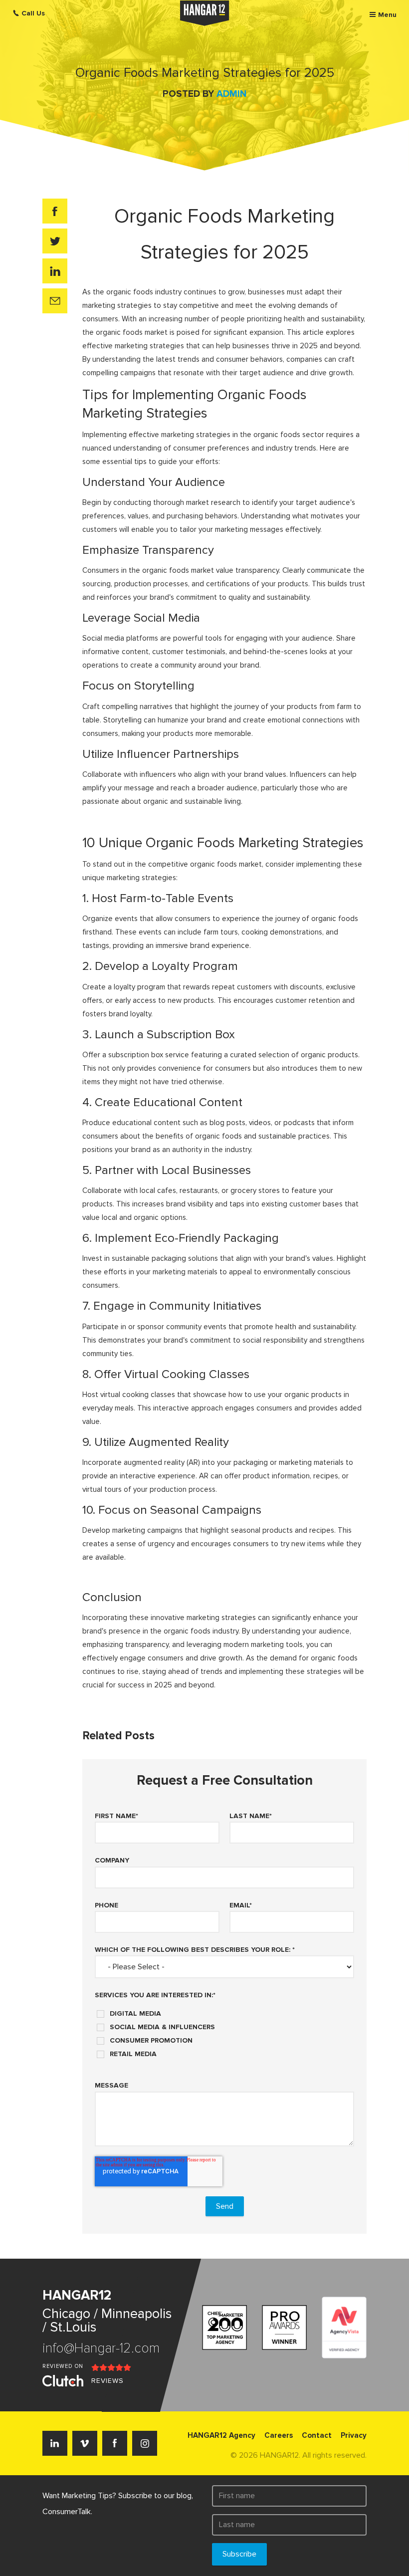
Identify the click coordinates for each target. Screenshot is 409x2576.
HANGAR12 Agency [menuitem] (221, 2435)
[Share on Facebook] (55, 211)
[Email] (55, 301)
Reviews (107, 2381)
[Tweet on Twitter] (55, 241)
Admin (231, 94)
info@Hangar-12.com (101, 2348)
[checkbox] (224, 2030)
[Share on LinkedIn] (55, 271)
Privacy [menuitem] (354, 2435)
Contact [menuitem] (317, 2435)
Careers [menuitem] (279, 2435)
